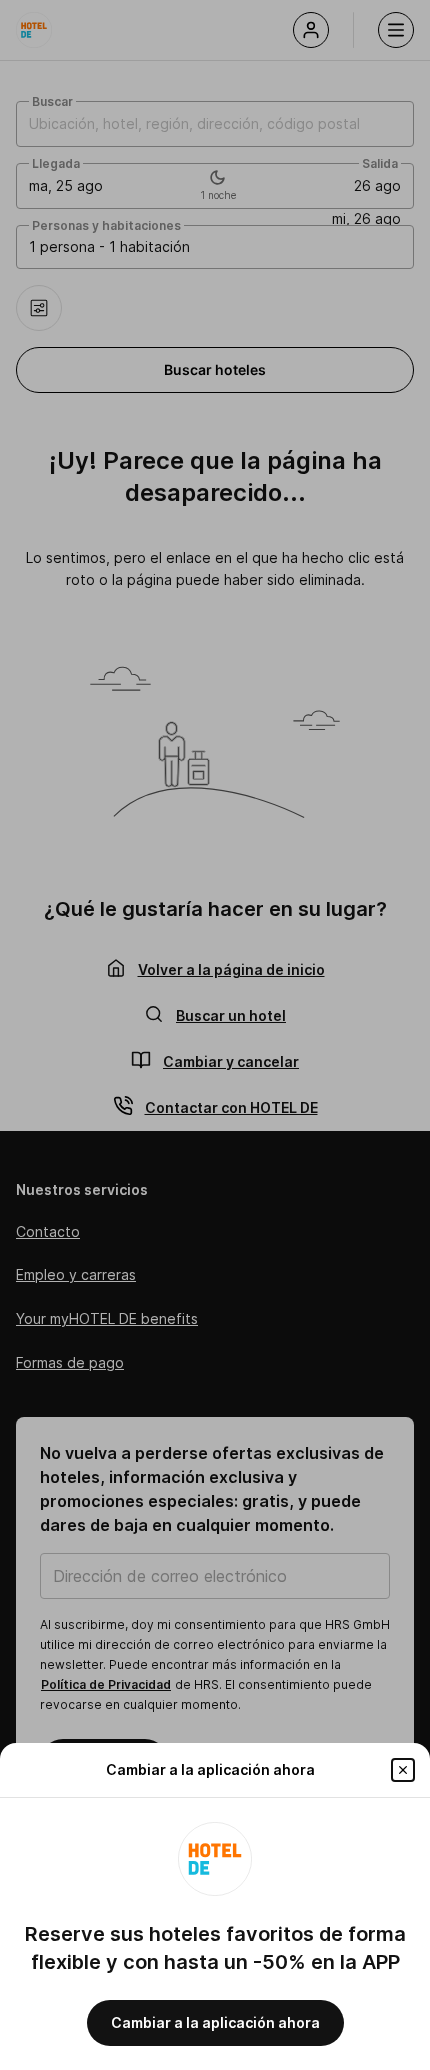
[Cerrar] (403, 1770)
